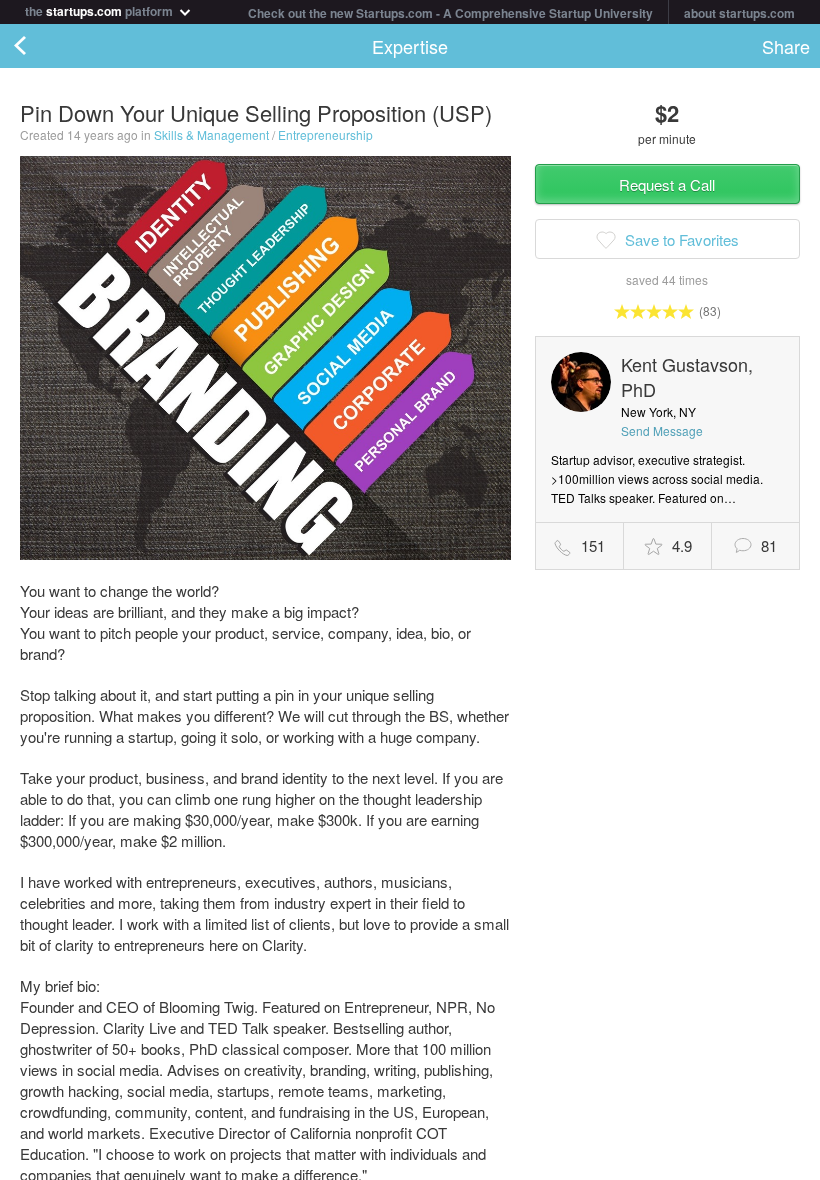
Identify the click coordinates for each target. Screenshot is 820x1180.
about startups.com (739, 13)
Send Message (662, 430)
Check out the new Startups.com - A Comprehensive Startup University (450, 13)
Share (786, 46)
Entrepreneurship (325, 134)
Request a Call (667, 184)
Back (40, 46)
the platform (100, 9)
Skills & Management (211, 134)
